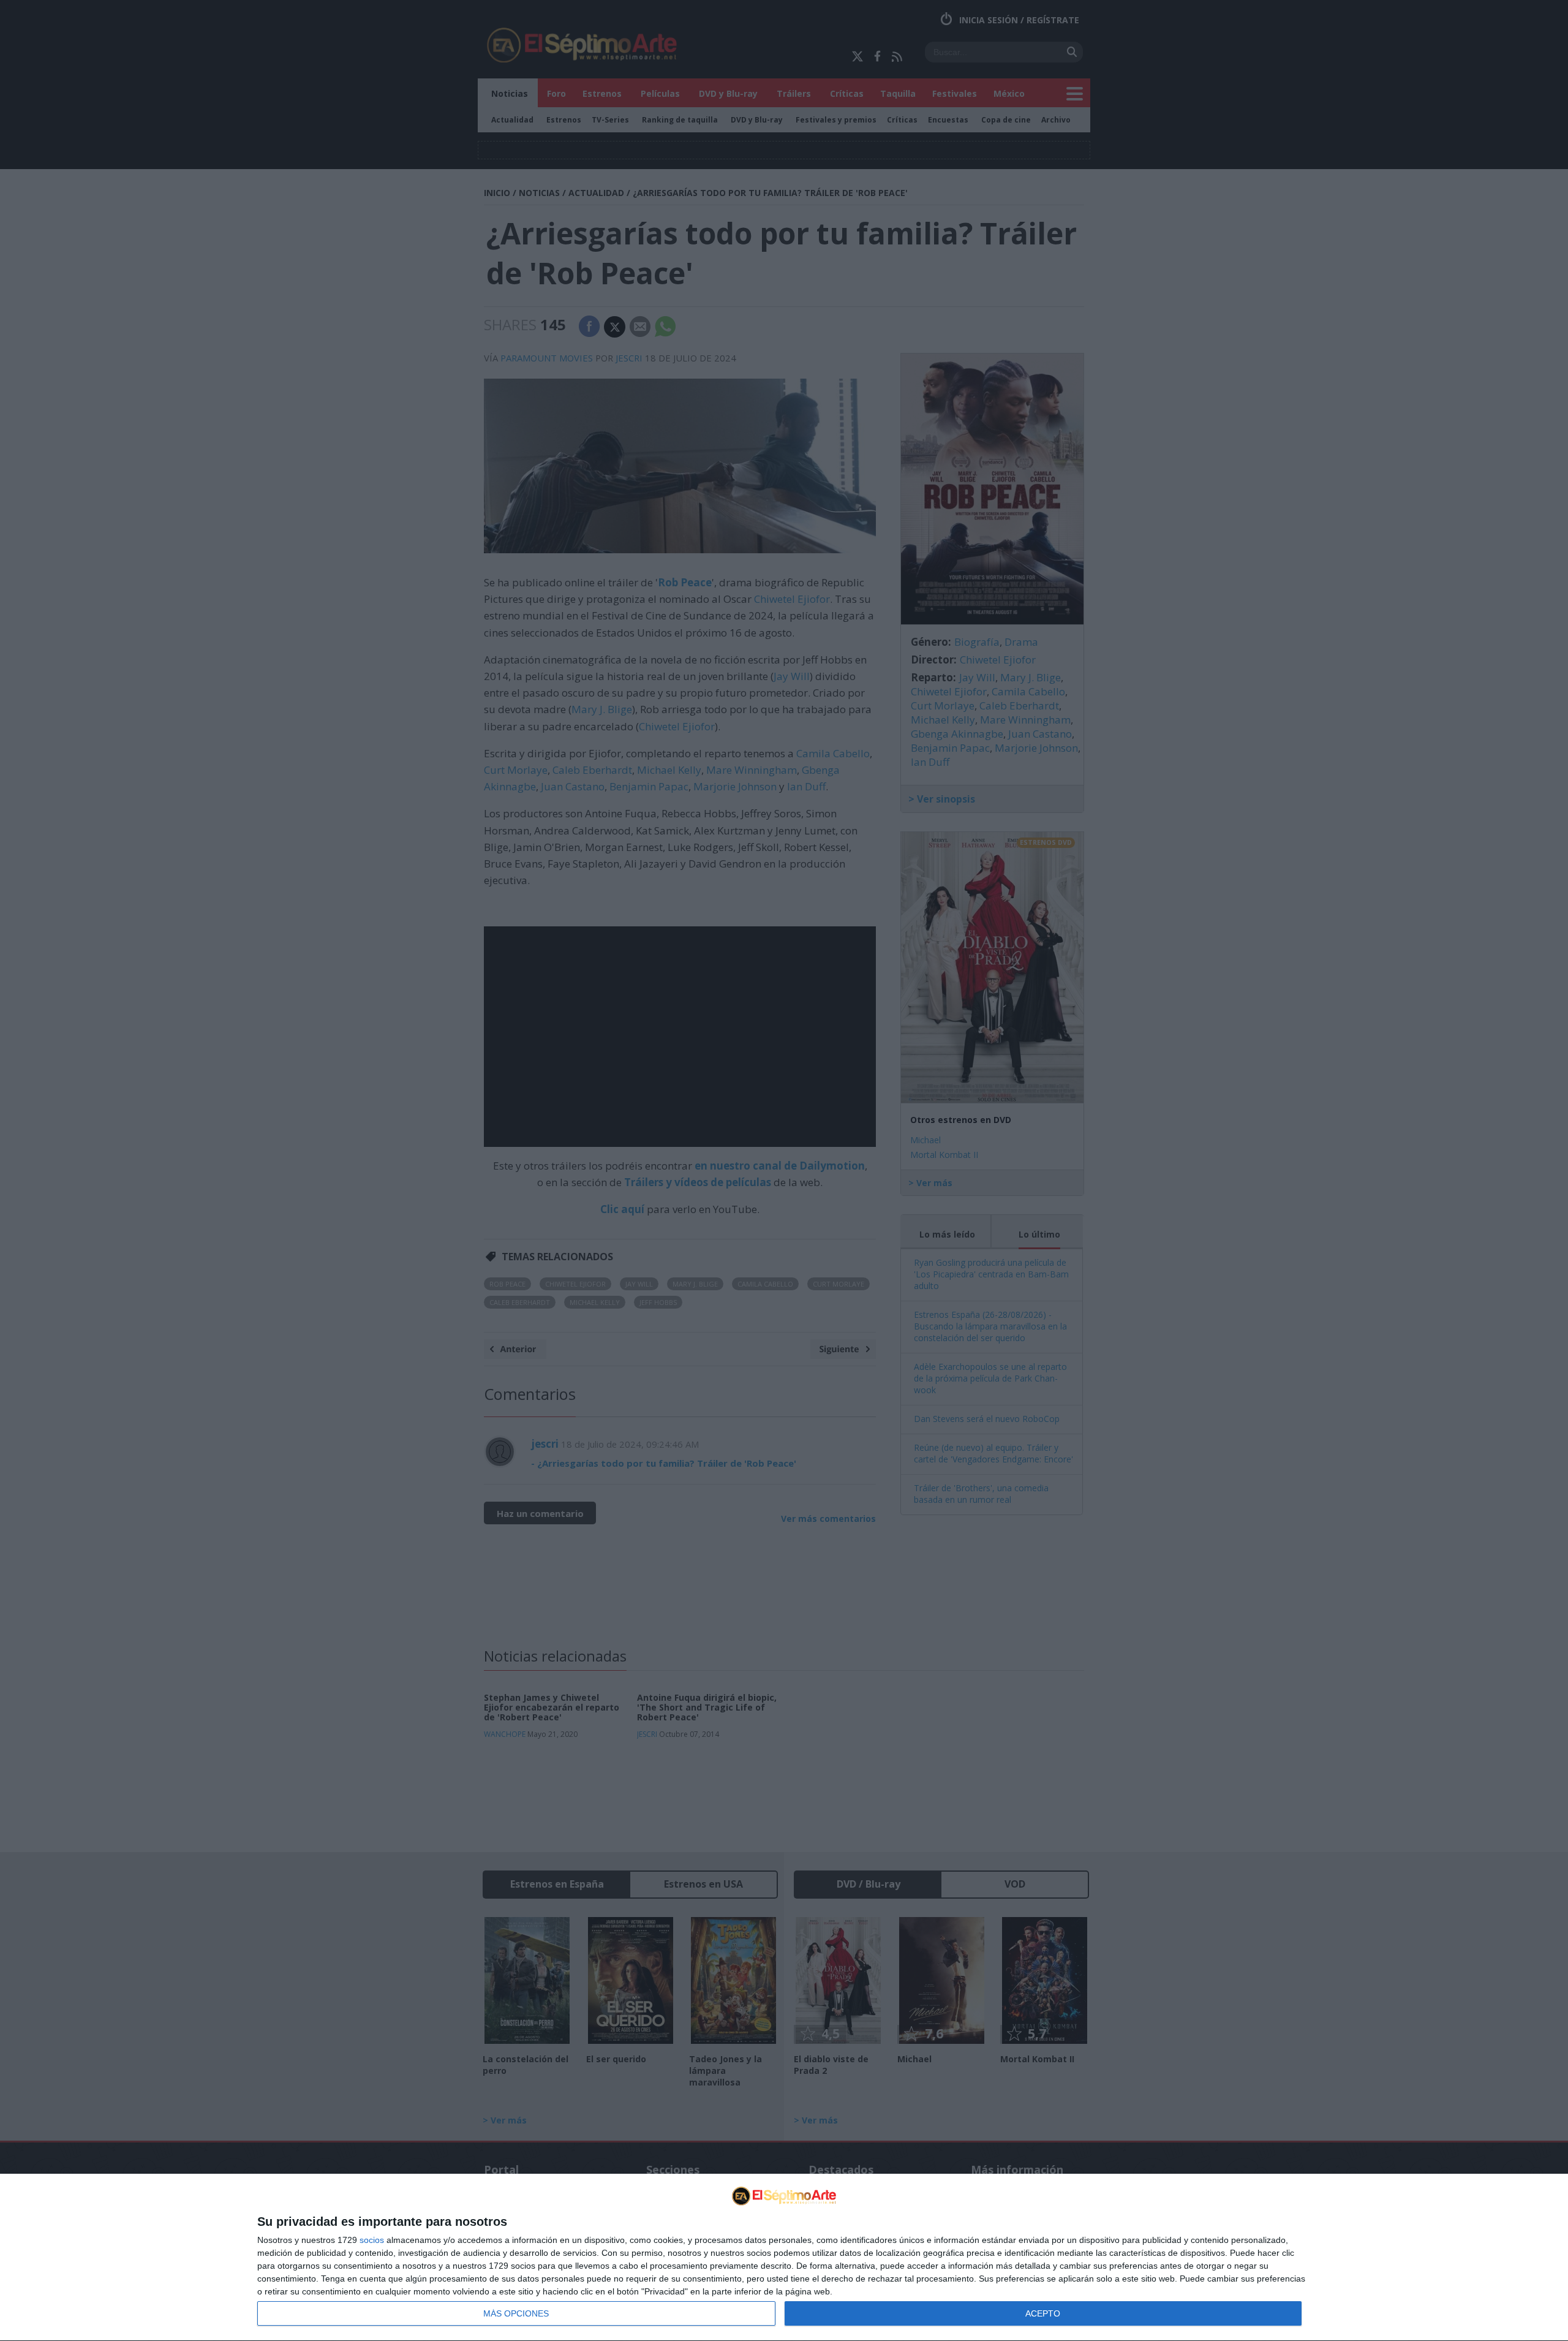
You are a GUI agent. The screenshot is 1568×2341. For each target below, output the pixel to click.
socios (372, 2240)
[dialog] (784, 2258)
